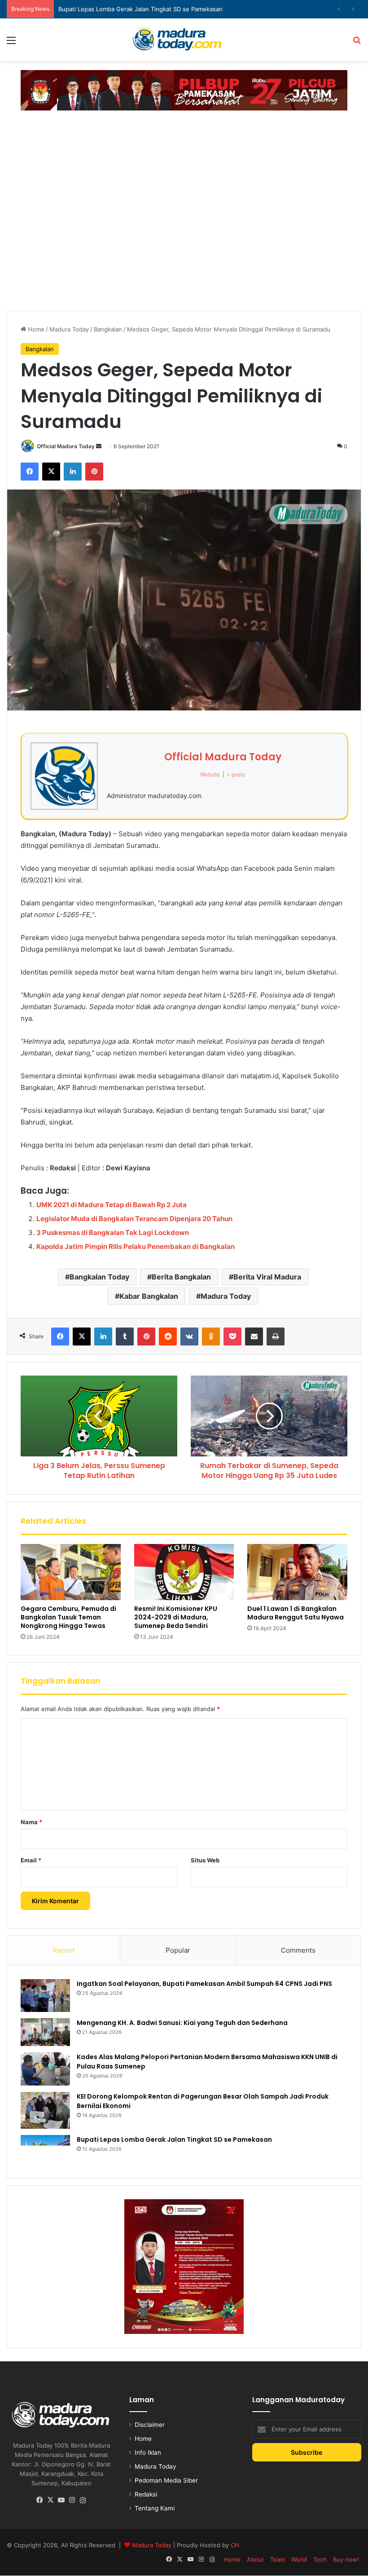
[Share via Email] (254, 1337)
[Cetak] (276, 1337)
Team (278, 2559)
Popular (178, 1950)
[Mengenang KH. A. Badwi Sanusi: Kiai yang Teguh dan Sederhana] (45, 2032)
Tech (320, 2559)
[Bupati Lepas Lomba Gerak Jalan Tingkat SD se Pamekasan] (45, 2150)
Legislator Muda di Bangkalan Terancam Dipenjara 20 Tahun (134, 1219)
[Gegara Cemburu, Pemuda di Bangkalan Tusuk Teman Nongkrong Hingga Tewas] (71, 1572)
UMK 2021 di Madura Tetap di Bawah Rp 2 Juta (112, 1205)
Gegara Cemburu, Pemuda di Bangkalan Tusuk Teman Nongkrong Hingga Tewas (68, 1617)
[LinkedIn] (73, 472)
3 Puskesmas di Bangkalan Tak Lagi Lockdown (113, 1233)
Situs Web (205, 1860)
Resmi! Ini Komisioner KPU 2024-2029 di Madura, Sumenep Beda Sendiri (176, 1617)
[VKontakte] (189, 1337)
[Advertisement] (184, 140)
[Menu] (11, 43)
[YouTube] (61, 2500)
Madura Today (69, 329)
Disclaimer (150, 2425)
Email (31, 1860)
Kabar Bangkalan (149, 1296)
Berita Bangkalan (181, 1277)
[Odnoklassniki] (211, 1337)
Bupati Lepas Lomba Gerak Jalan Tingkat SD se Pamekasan (140, 9)
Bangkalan (108, 329)
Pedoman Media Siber (166, 2480)
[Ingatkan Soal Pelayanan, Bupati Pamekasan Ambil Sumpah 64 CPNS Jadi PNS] (45, 1996)
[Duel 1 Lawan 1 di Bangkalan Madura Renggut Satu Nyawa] (297, 1572)
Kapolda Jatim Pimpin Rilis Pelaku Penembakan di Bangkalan (136, 1246)
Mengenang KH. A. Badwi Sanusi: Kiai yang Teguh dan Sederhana (182, 2023)
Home (35, 329)
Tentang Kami (155, 2508)
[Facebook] (30, 472)
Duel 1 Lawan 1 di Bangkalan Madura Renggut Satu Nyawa (296, 1613)
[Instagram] (72, 2500)
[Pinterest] (94, 472)
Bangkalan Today (99, 1277)
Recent (64, 1950)
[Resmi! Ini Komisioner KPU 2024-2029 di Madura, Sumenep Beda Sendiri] (184, 1572)
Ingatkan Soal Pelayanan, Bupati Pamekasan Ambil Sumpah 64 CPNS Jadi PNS (204, 1984)
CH (235, 2545)
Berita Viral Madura (267, 1277)
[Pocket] (232, 1337)
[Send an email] (99, 446)
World (299, 2559)
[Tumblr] (125, 1337)
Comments (298, 1950)
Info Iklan (148, 2452)
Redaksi (146, 2494)
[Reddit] (168, 1337)
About (255, 2559)
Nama (31, 1822)
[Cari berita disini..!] (357, 43)
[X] (51, 472)
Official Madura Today (66, 446)
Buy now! (346, 2559)
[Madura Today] (184, 40)
